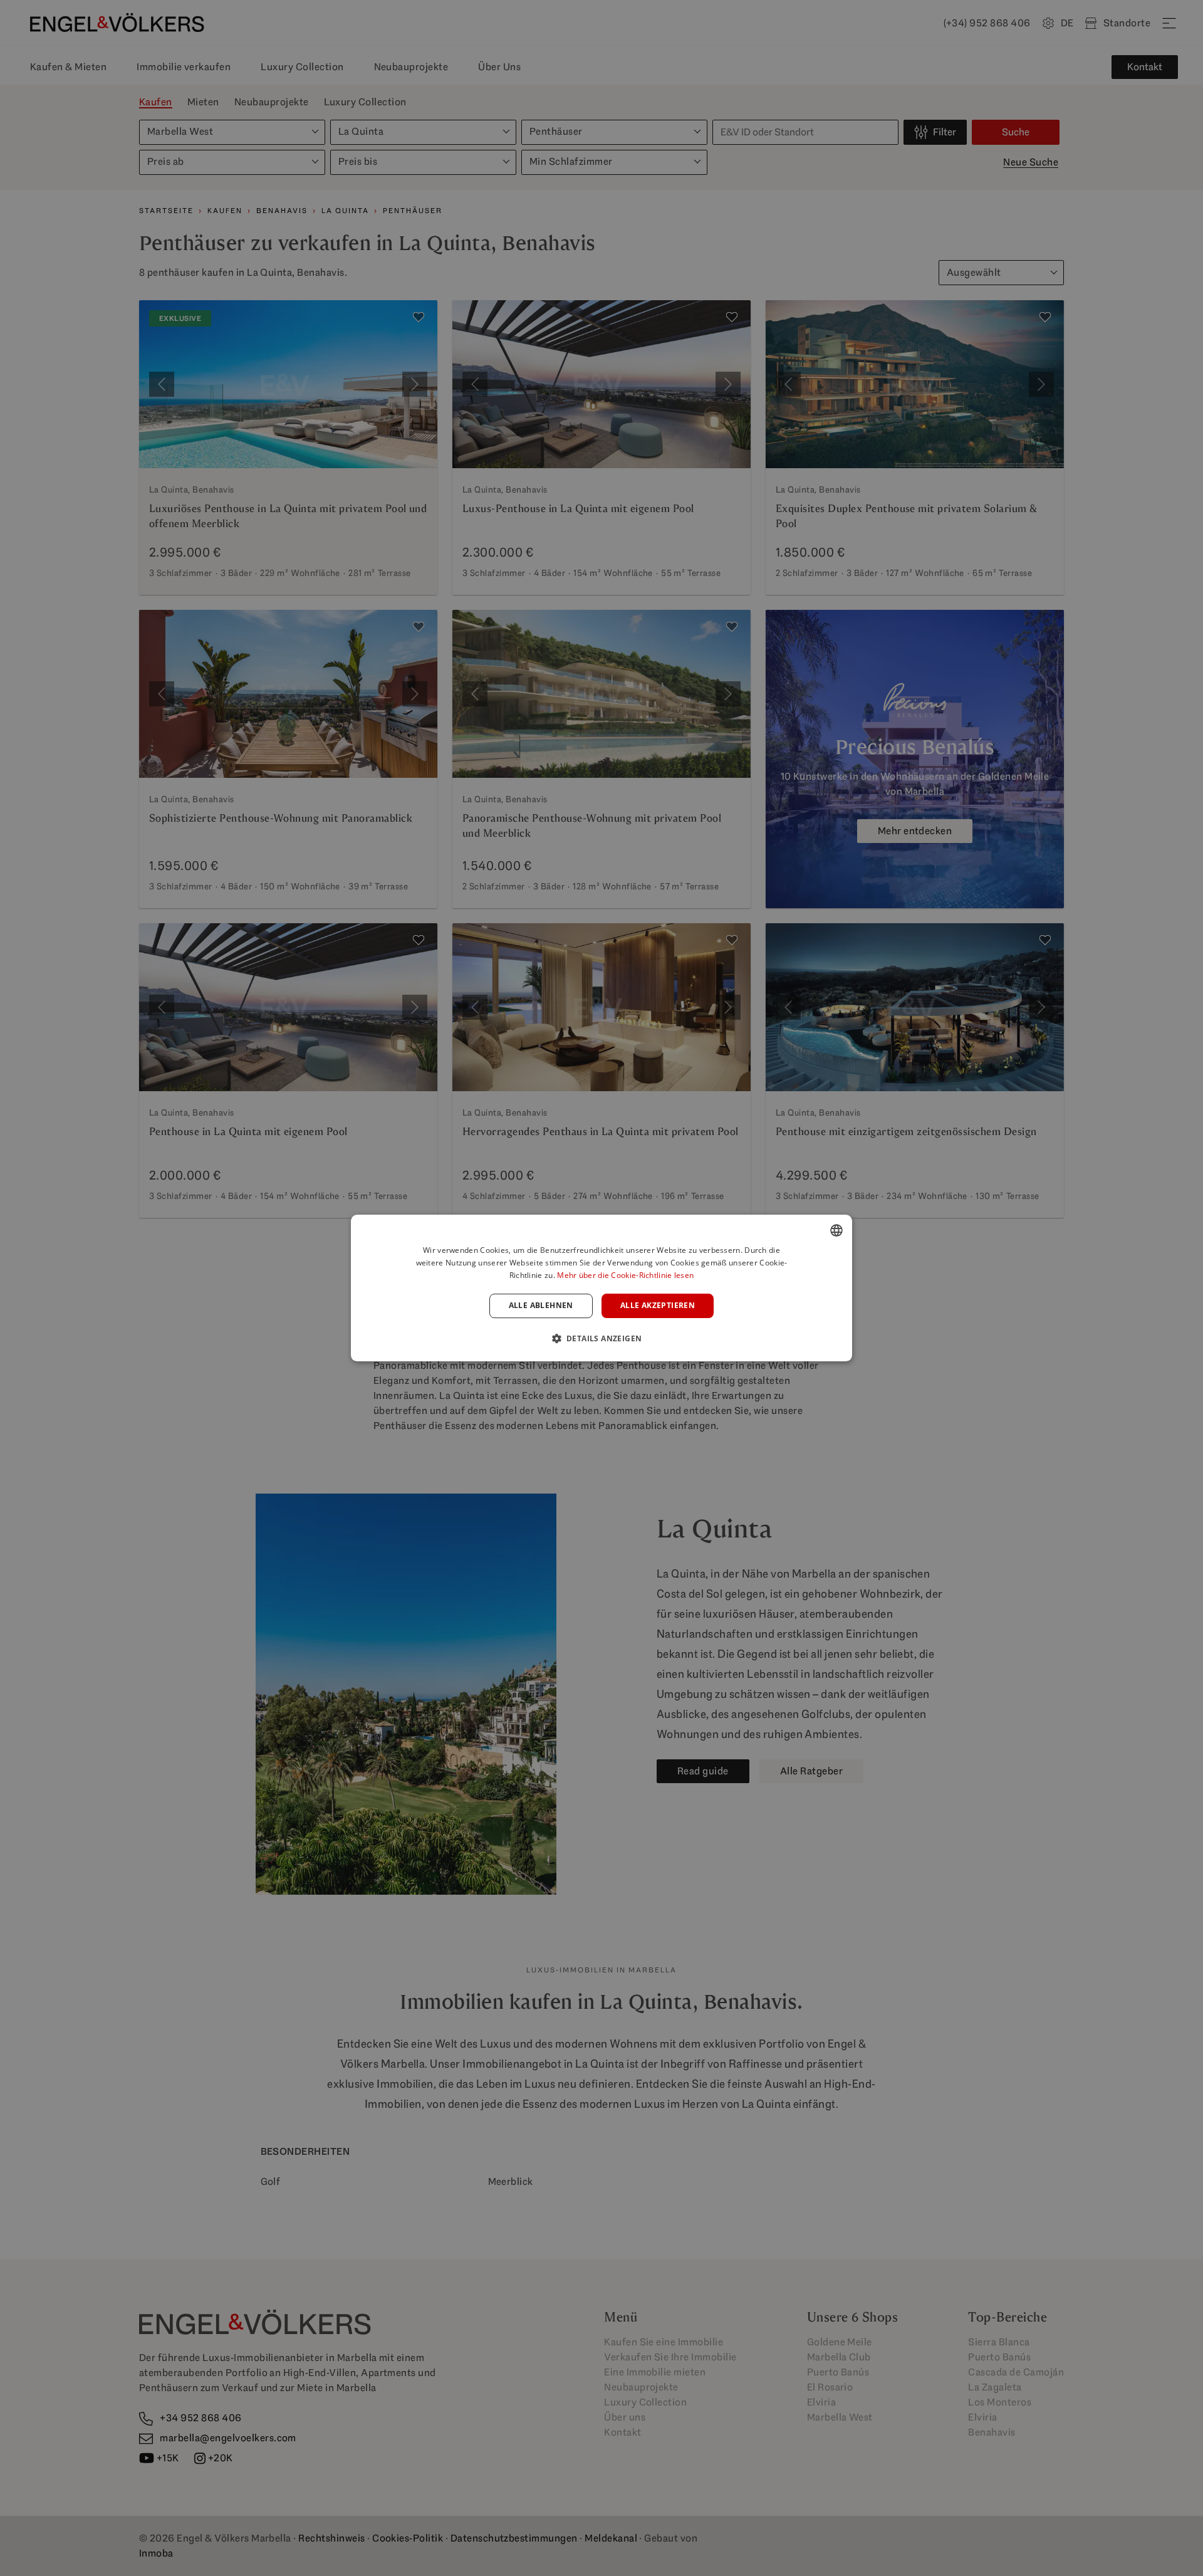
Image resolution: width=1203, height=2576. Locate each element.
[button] (602, 1338)
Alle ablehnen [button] (541, 1306)
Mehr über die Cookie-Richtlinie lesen (625, 1275)
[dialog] (601, 1288)
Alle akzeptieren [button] (658, 1306)
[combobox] (836, 1230)
